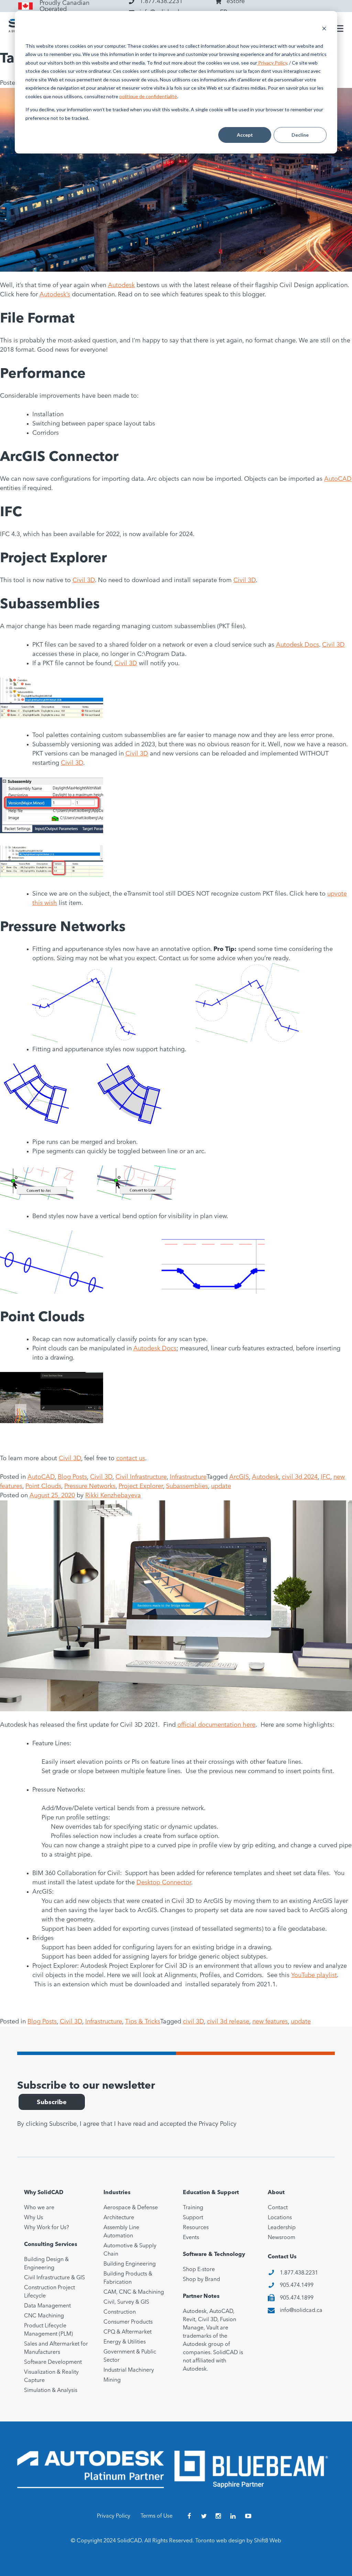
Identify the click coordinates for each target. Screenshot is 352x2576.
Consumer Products (128, 2322)
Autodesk (121, 285)
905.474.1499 (297, 2285)
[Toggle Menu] (338, 29)
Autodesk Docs (298, 645)
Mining (112, 2380)
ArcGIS (239, 1477)
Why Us (34, 2218)
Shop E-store (199, 2270)
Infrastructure (188, 1477)
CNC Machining (44, 2316)
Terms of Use (157, 2516)
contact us (131, 1459)
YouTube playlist (314, 1975)
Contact (278, 2208)
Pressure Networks (90, 1486)
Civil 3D (84, 580)
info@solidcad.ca (301, 2311)
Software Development (53, 2362)
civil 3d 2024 (300, 1477)
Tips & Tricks (143, 2022)
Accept (245, 135)
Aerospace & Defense (131, 2208)
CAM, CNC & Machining (134, 2292)
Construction (120, 2312)
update (221, 1486)
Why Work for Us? (47, 2228)
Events (191, 2238)
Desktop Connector (164, 1883)
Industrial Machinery (129, 2370)
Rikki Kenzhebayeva (113, 1496)
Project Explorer (141, 1486)
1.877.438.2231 (299, 2273)
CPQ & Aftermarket (128, 2332)
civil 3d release (228, 2022)
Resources (196, 2228)
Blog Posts (72, 1477)
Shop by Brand (201, 2280)
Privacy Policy (272, 63)
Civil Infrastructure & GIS (54, 2278)
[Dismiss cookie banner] (324, 29)
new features (270, 2022)
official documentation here (216, 1725)
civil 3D (193, 2022)
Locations (280, 2218)
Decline (300, 135)
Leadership (282, 2228)
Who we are (39, 2208)
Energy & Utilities (125, 2342)
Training (193, 2208)
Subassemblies (187, 1486)
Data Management (47, 2306)
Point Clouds (43, 1486)
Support (193, 2218)
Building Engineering (130, 2264)
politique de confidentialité (148, 96)
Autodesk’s (55, 295)
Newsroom (282, 2238)
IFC (326, 1477)
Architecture (119, 2218)
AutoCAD (338, 479)
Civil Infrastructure (141, 1477)
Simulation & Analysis (51, 2391)
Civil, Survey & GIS (126, 2302)
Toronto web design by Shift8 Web (238, 2541)
